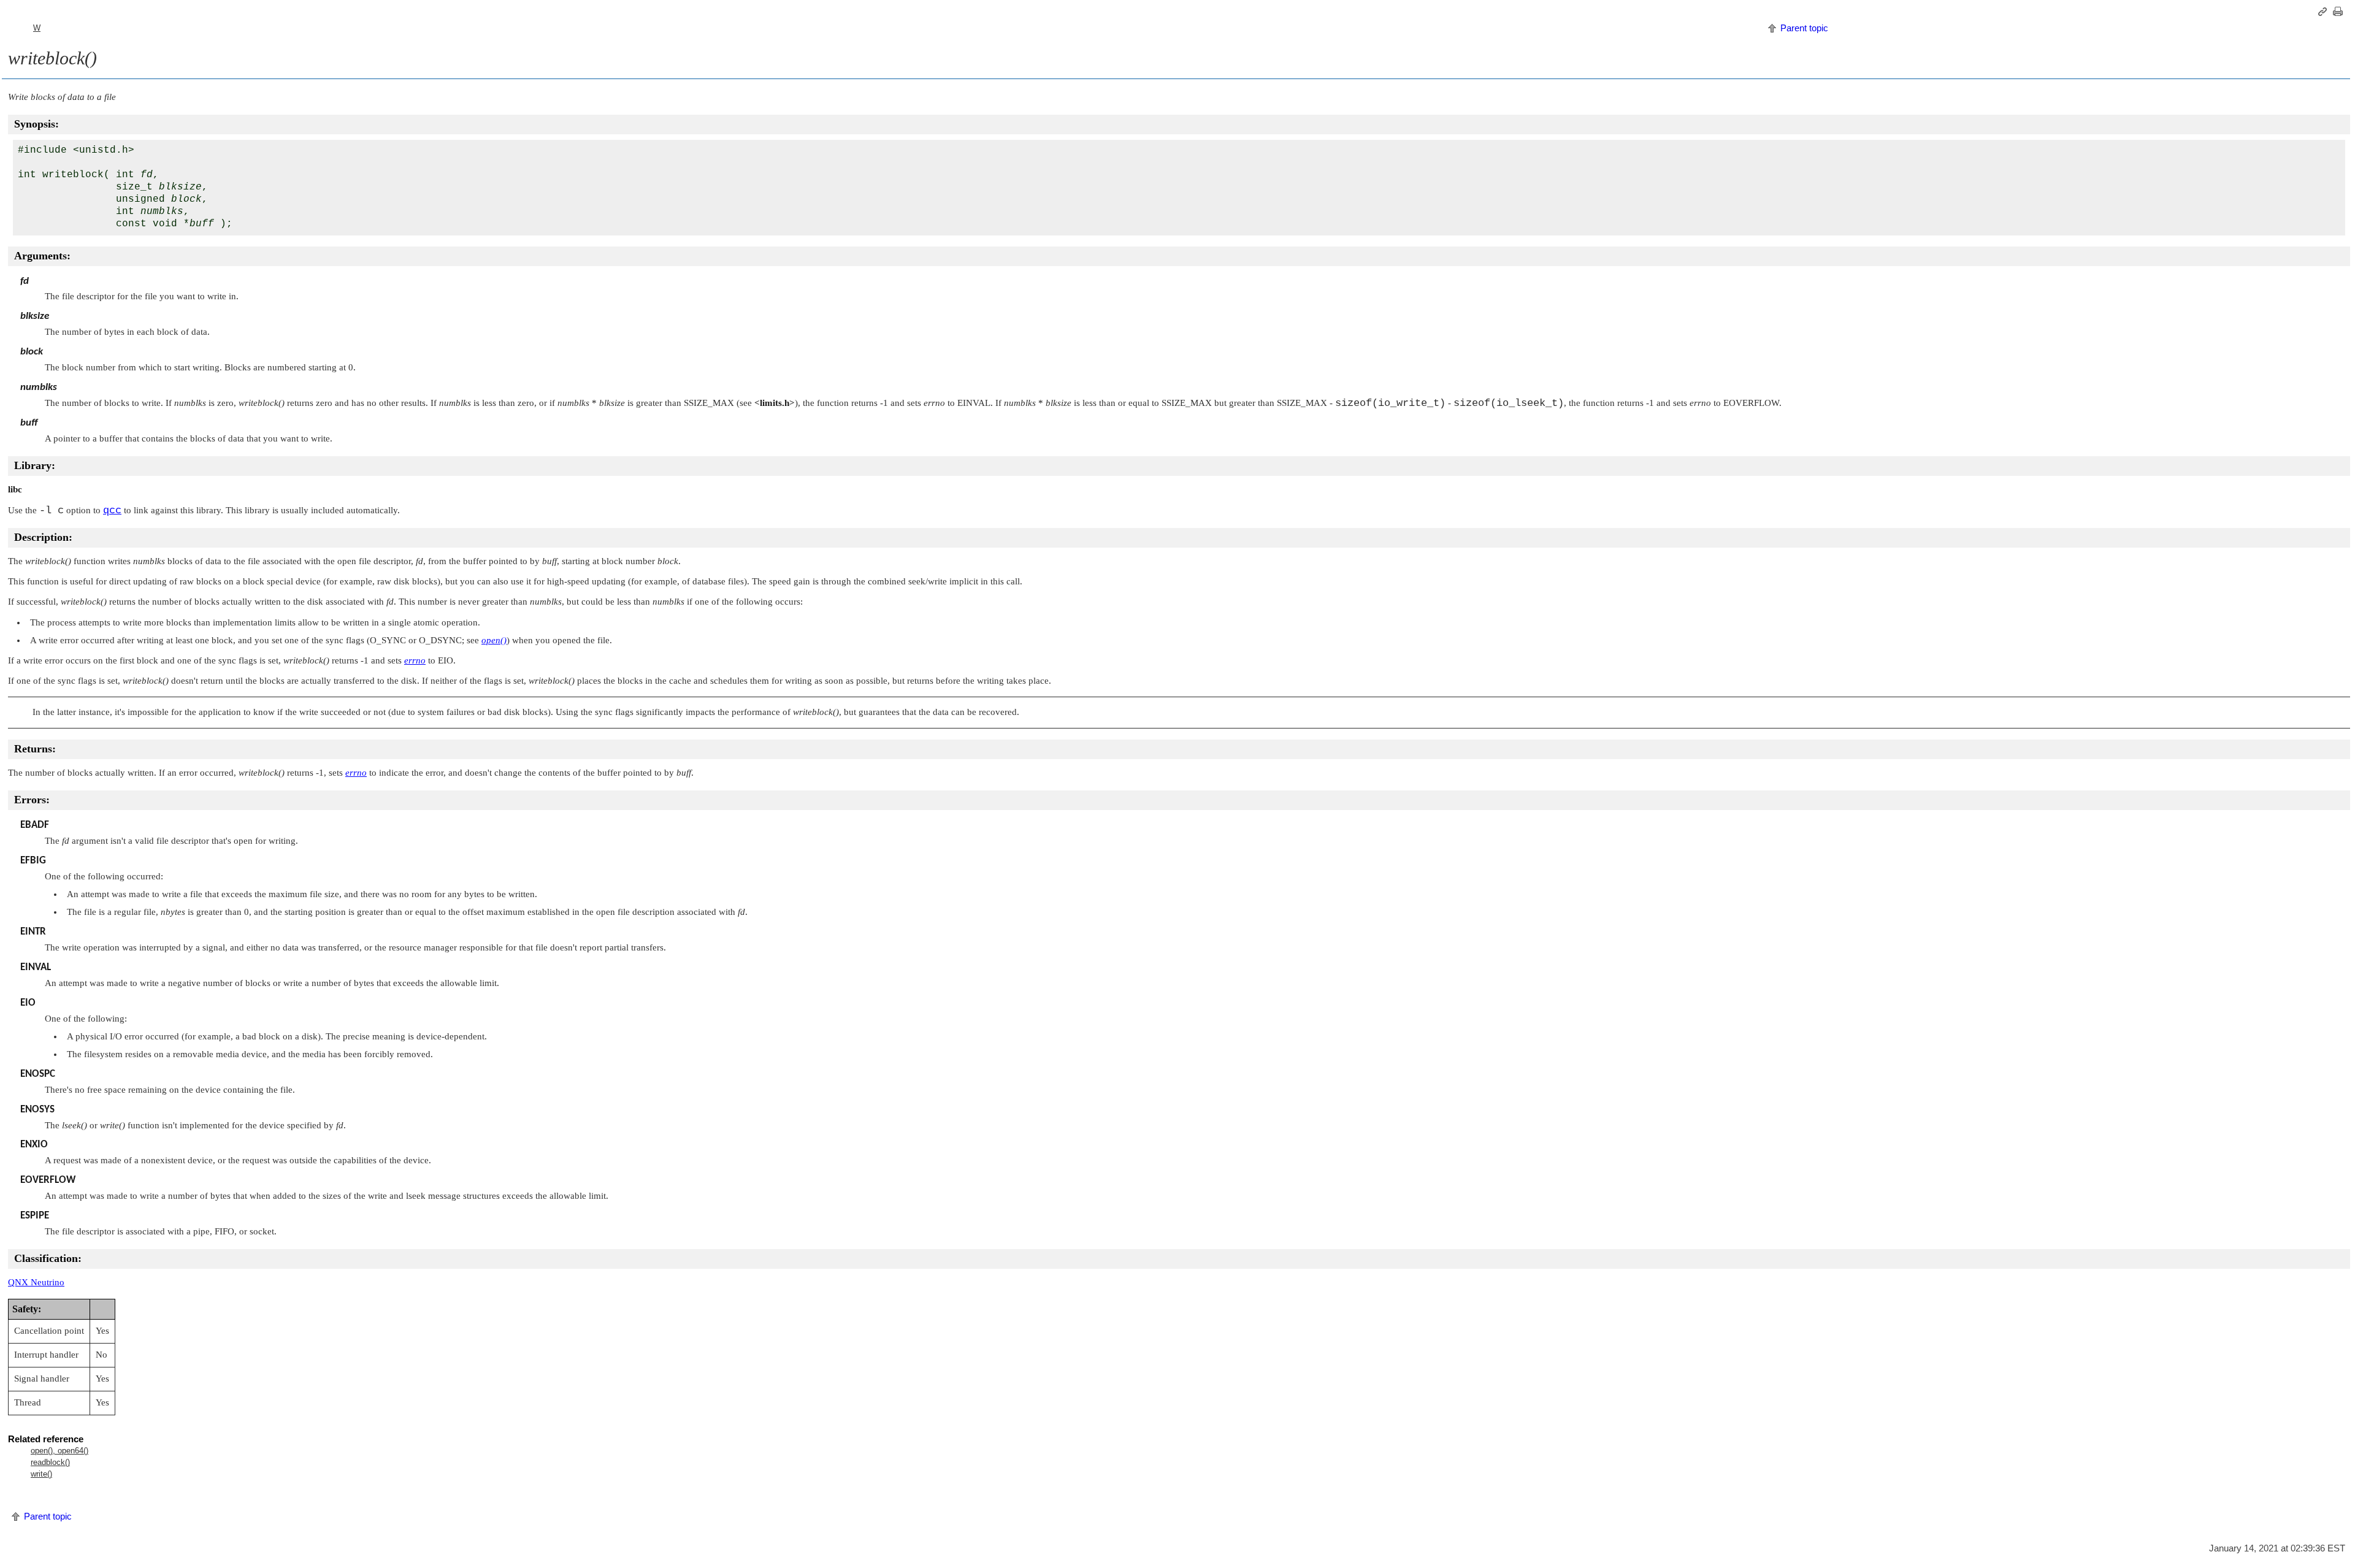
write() (41, 1474)
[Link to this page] (2324, 12)
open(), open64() (59, 1451)
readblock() (50, 1462)
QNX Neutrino (36, 1282)
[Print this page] (2340, 12)
